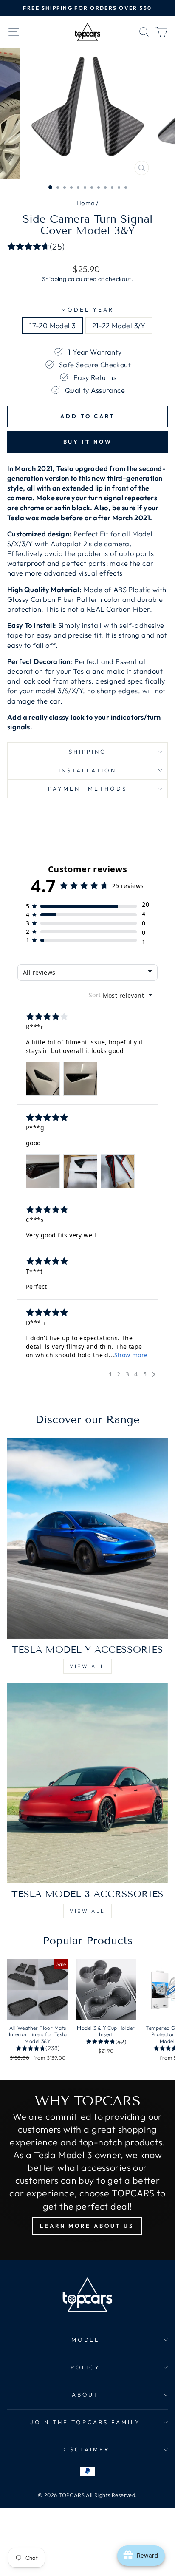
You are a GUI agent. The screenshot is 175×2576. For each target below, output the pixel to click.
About (86, 2394)
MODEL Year (87, 309)
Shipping (54, 279)
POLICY (86, 2367)
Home (86, 203)
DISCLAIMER (86, 2449)
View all (87, 1666)
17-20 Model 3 (52, 325)
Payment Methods (88, 789)
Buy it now (88, 442)
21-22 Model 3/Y (119, 325)
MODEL (86, 2340)
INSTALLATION (87, 770)
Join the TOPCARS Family (85, 2422)
